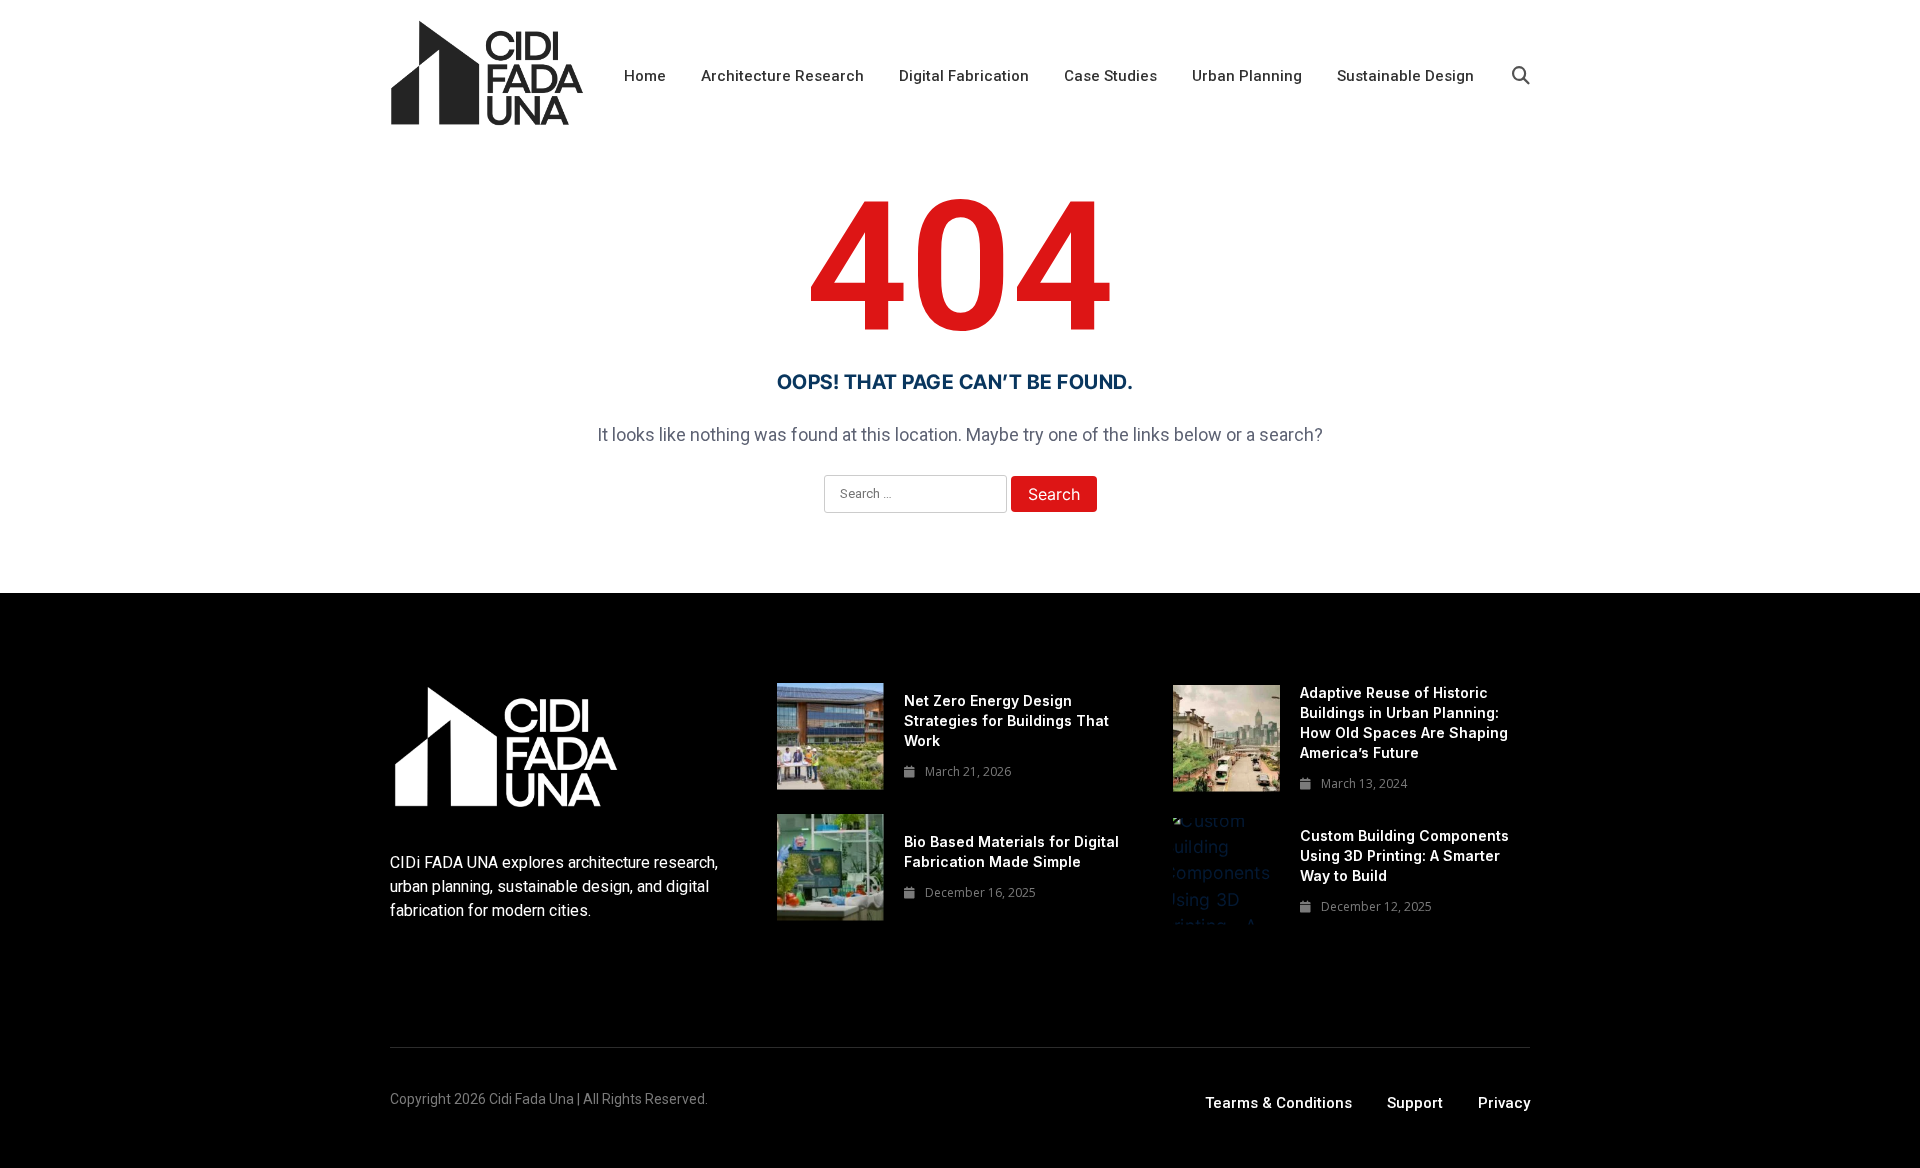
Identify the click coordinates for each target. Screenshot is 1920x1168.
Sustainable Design (1405, 76)
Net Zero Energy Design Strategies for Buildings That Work (1006, 720)
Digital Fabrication (964, 76)
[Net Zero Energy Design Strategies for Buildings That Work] (830, 736)
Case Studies (1110, 76)
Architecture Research (782, 76)
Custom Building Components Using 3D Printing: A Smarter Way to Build (1404, 855)
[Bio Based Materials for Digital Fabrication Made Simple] (830, 867)
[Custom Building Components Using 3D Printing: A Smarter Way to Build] (1226, 871)
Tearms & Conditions (1278, 1103)
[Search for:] (915, 495)
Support (1415, 1103)
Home (645, 76)
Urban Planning (1247, 76)
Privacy (1504, 1103)
